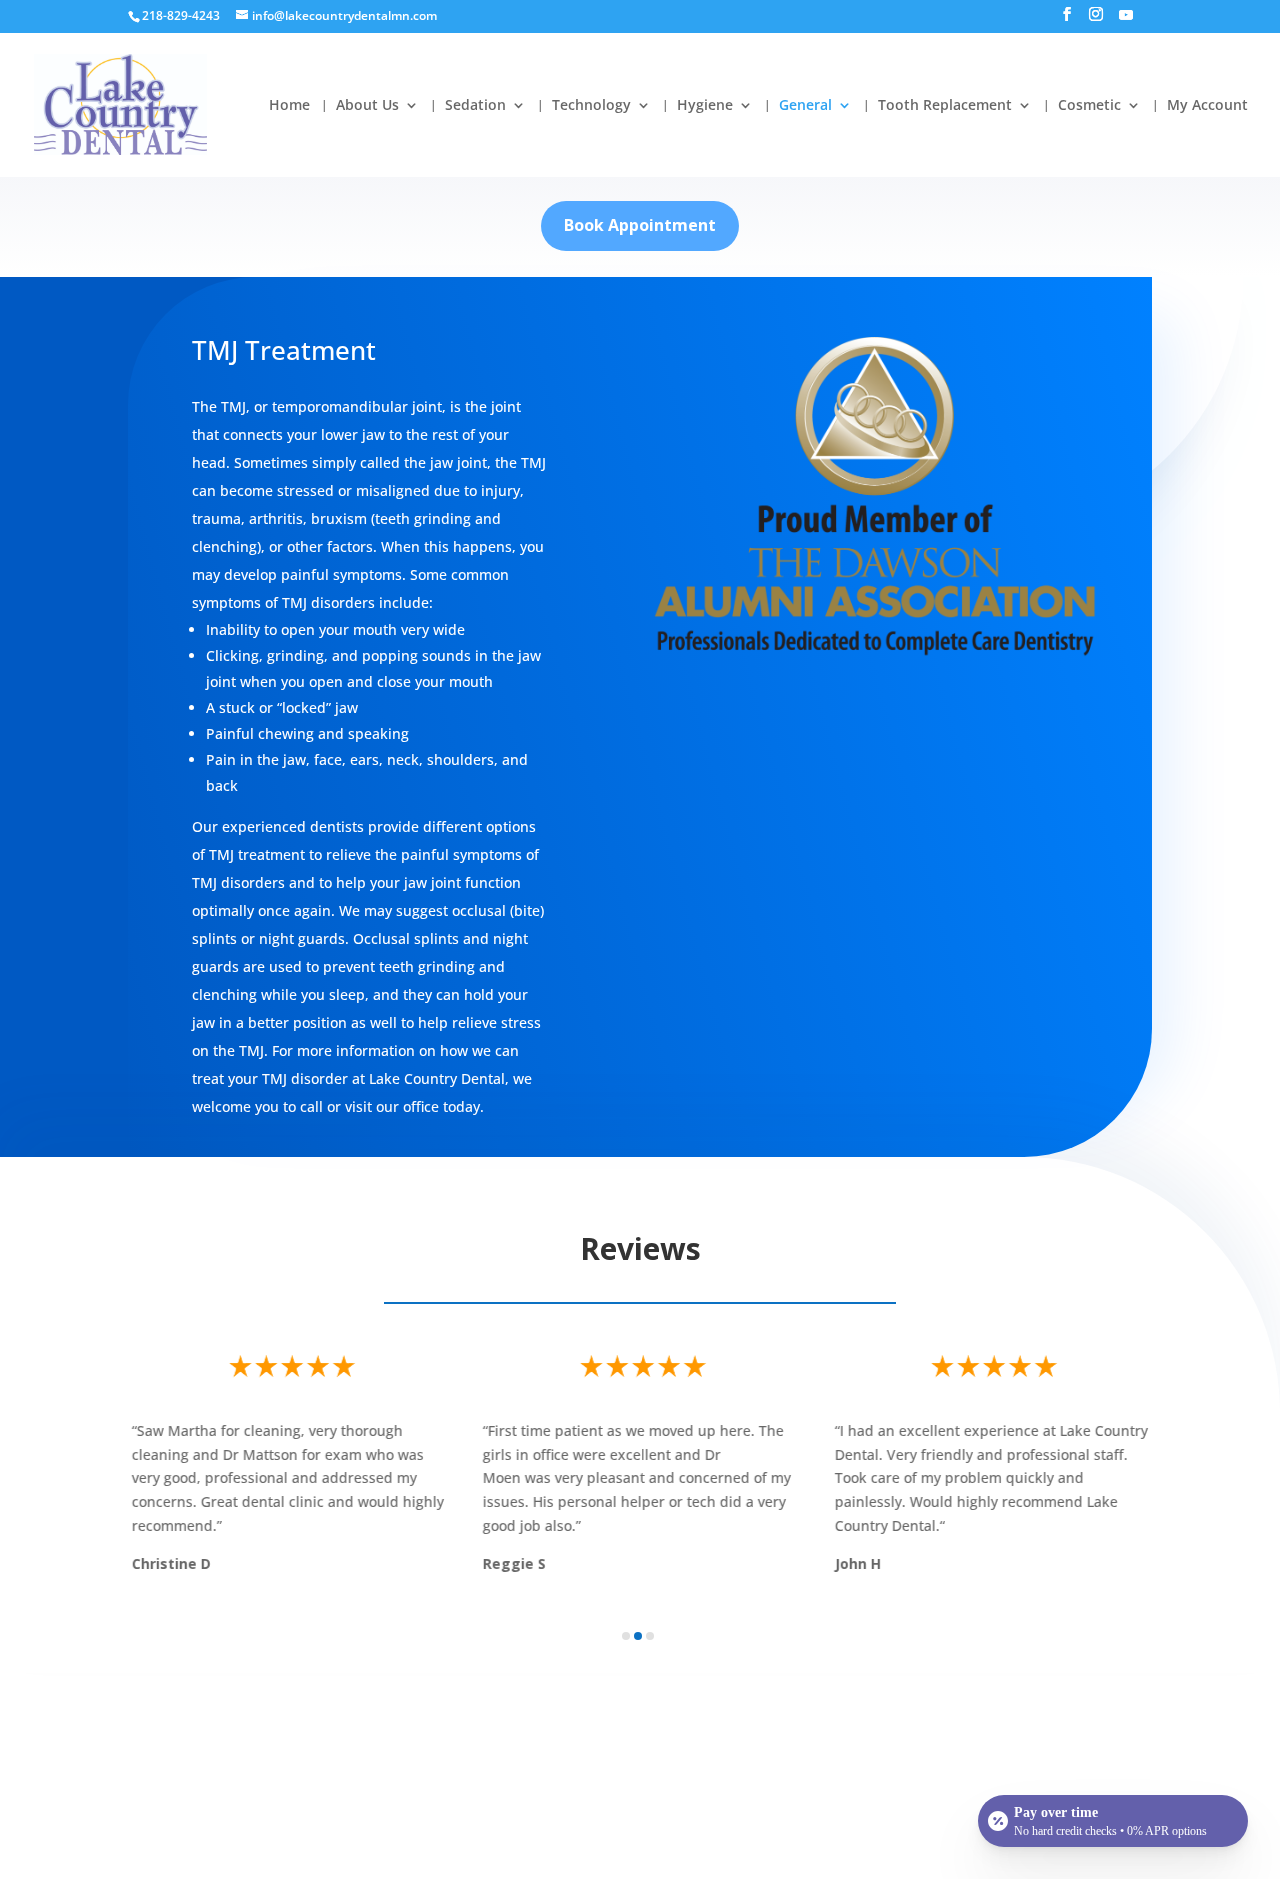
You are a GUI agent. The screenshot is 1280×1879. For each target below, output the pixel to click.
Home (289, 106)
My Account (1207, 106)
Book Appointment (640, 225)
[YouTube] (1126, 20)
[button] (626, 1636)
